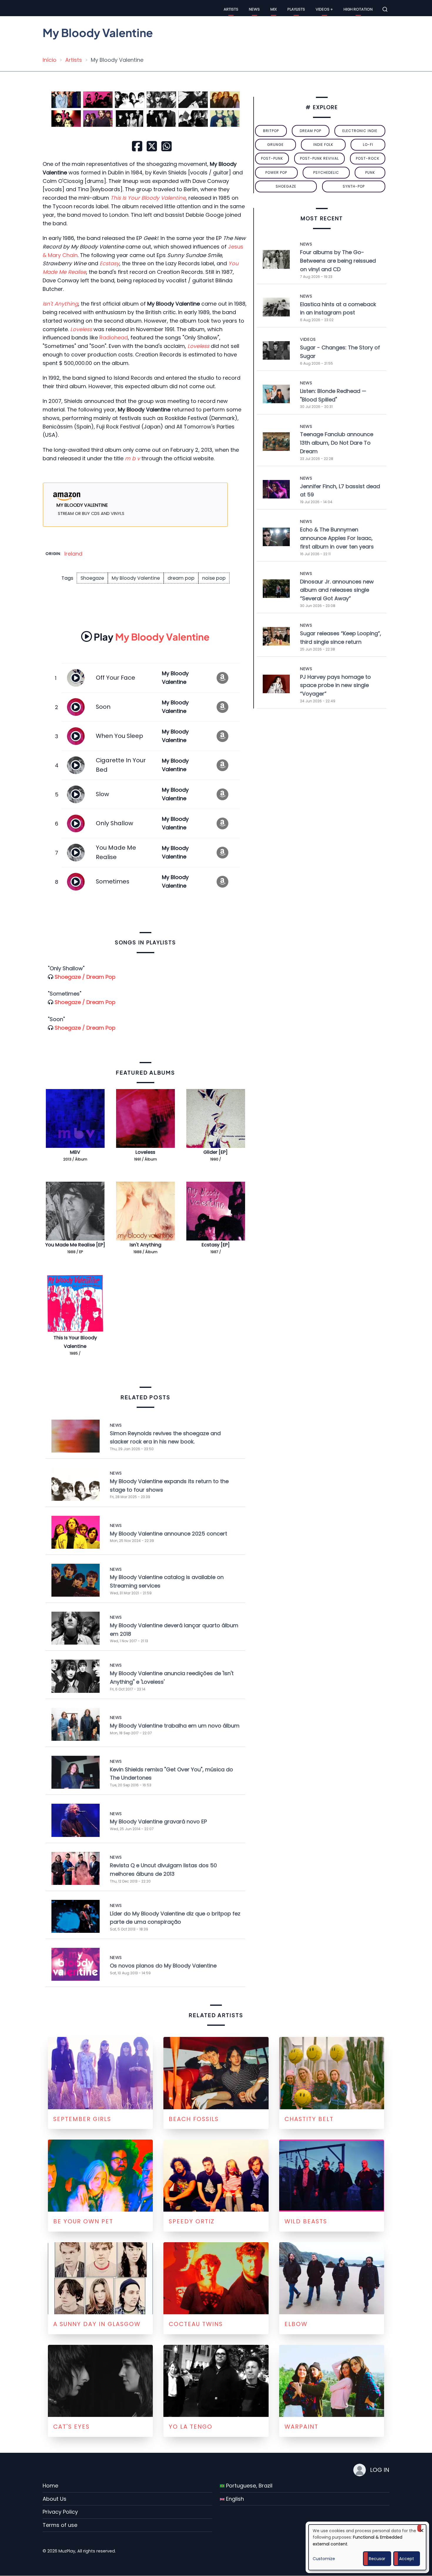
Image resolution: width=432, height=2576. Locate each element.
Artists (231, 9)
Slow (102, 794)
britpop (271, 131)
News (254, 9)
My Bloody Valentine (136, 578)
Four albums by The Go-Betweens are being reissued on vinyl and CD (338, 261)
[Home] (48, 9)
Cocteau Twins (196, 2324)
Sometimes (113, 881)
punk (370, 172)
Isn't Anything (145, 1245)
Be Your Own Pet (83, 2221)
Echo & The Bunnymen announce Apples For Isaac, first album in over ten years (337, 538)
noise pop (214, 578)
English (234, 2499)
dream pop (181, 578)
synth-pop (354, 186)
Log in (380, 2470)
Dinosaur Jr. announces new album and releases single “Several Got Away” (337, 590)
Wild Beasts (306, 2221)
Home (50, 2486)
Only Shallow (114, 823)
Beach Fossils (194, 2119)
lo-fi (368, 145)
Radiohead (114, 337)
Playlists (296, 9)
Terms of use (60, 2525)
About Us (55, 2499)
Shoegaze (92, 578)
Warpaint (301, 2427)
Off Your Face (115, 678)
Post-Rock (368, 158)
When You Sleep (119, 736)
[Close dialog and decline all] (422, 2528)
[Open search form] (385, 9)
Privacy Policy (60, 2512)
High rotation (358, 9)
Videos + (324, 9)
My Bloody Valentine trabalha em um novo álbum (175, 1726)
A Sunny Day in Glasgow (97, 2324)
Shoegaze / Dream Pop (85, 977)
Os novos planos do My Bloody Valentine (163, 1966)
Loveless (145, 1152)
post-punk (272, 158)
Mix (274, 9)
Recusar (377, 2559)
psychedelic (326, 172)
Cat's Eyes (71, 2427)
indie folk (323, 145)
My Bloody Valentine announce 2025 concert (169, 1534)
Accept (407, 2559)
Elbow (296, 2324)
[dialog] (367, 2547)
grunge (275, 145)
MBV (75, 1152)
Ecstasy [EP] (216, 1245)
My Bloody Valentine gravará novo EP (158, 1821)
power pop (276, 172)
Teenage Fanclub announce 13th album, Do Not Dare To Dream (337, 443)
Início (50, 60)
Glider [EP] (216, 1152)
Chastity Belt (309, 2119)
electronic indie (360, 131)
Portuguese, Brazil (248, 2486)
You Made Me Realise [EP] (75, 1245)
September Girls (82, 2119)
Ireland (73, 554)
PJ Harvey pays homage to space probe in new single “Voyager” (335, 685)
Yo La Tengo (191, 2427)
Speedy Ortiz (192, 2221)
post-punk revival (319, 158)
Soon (103, 707)
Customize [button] (324, 2559)
